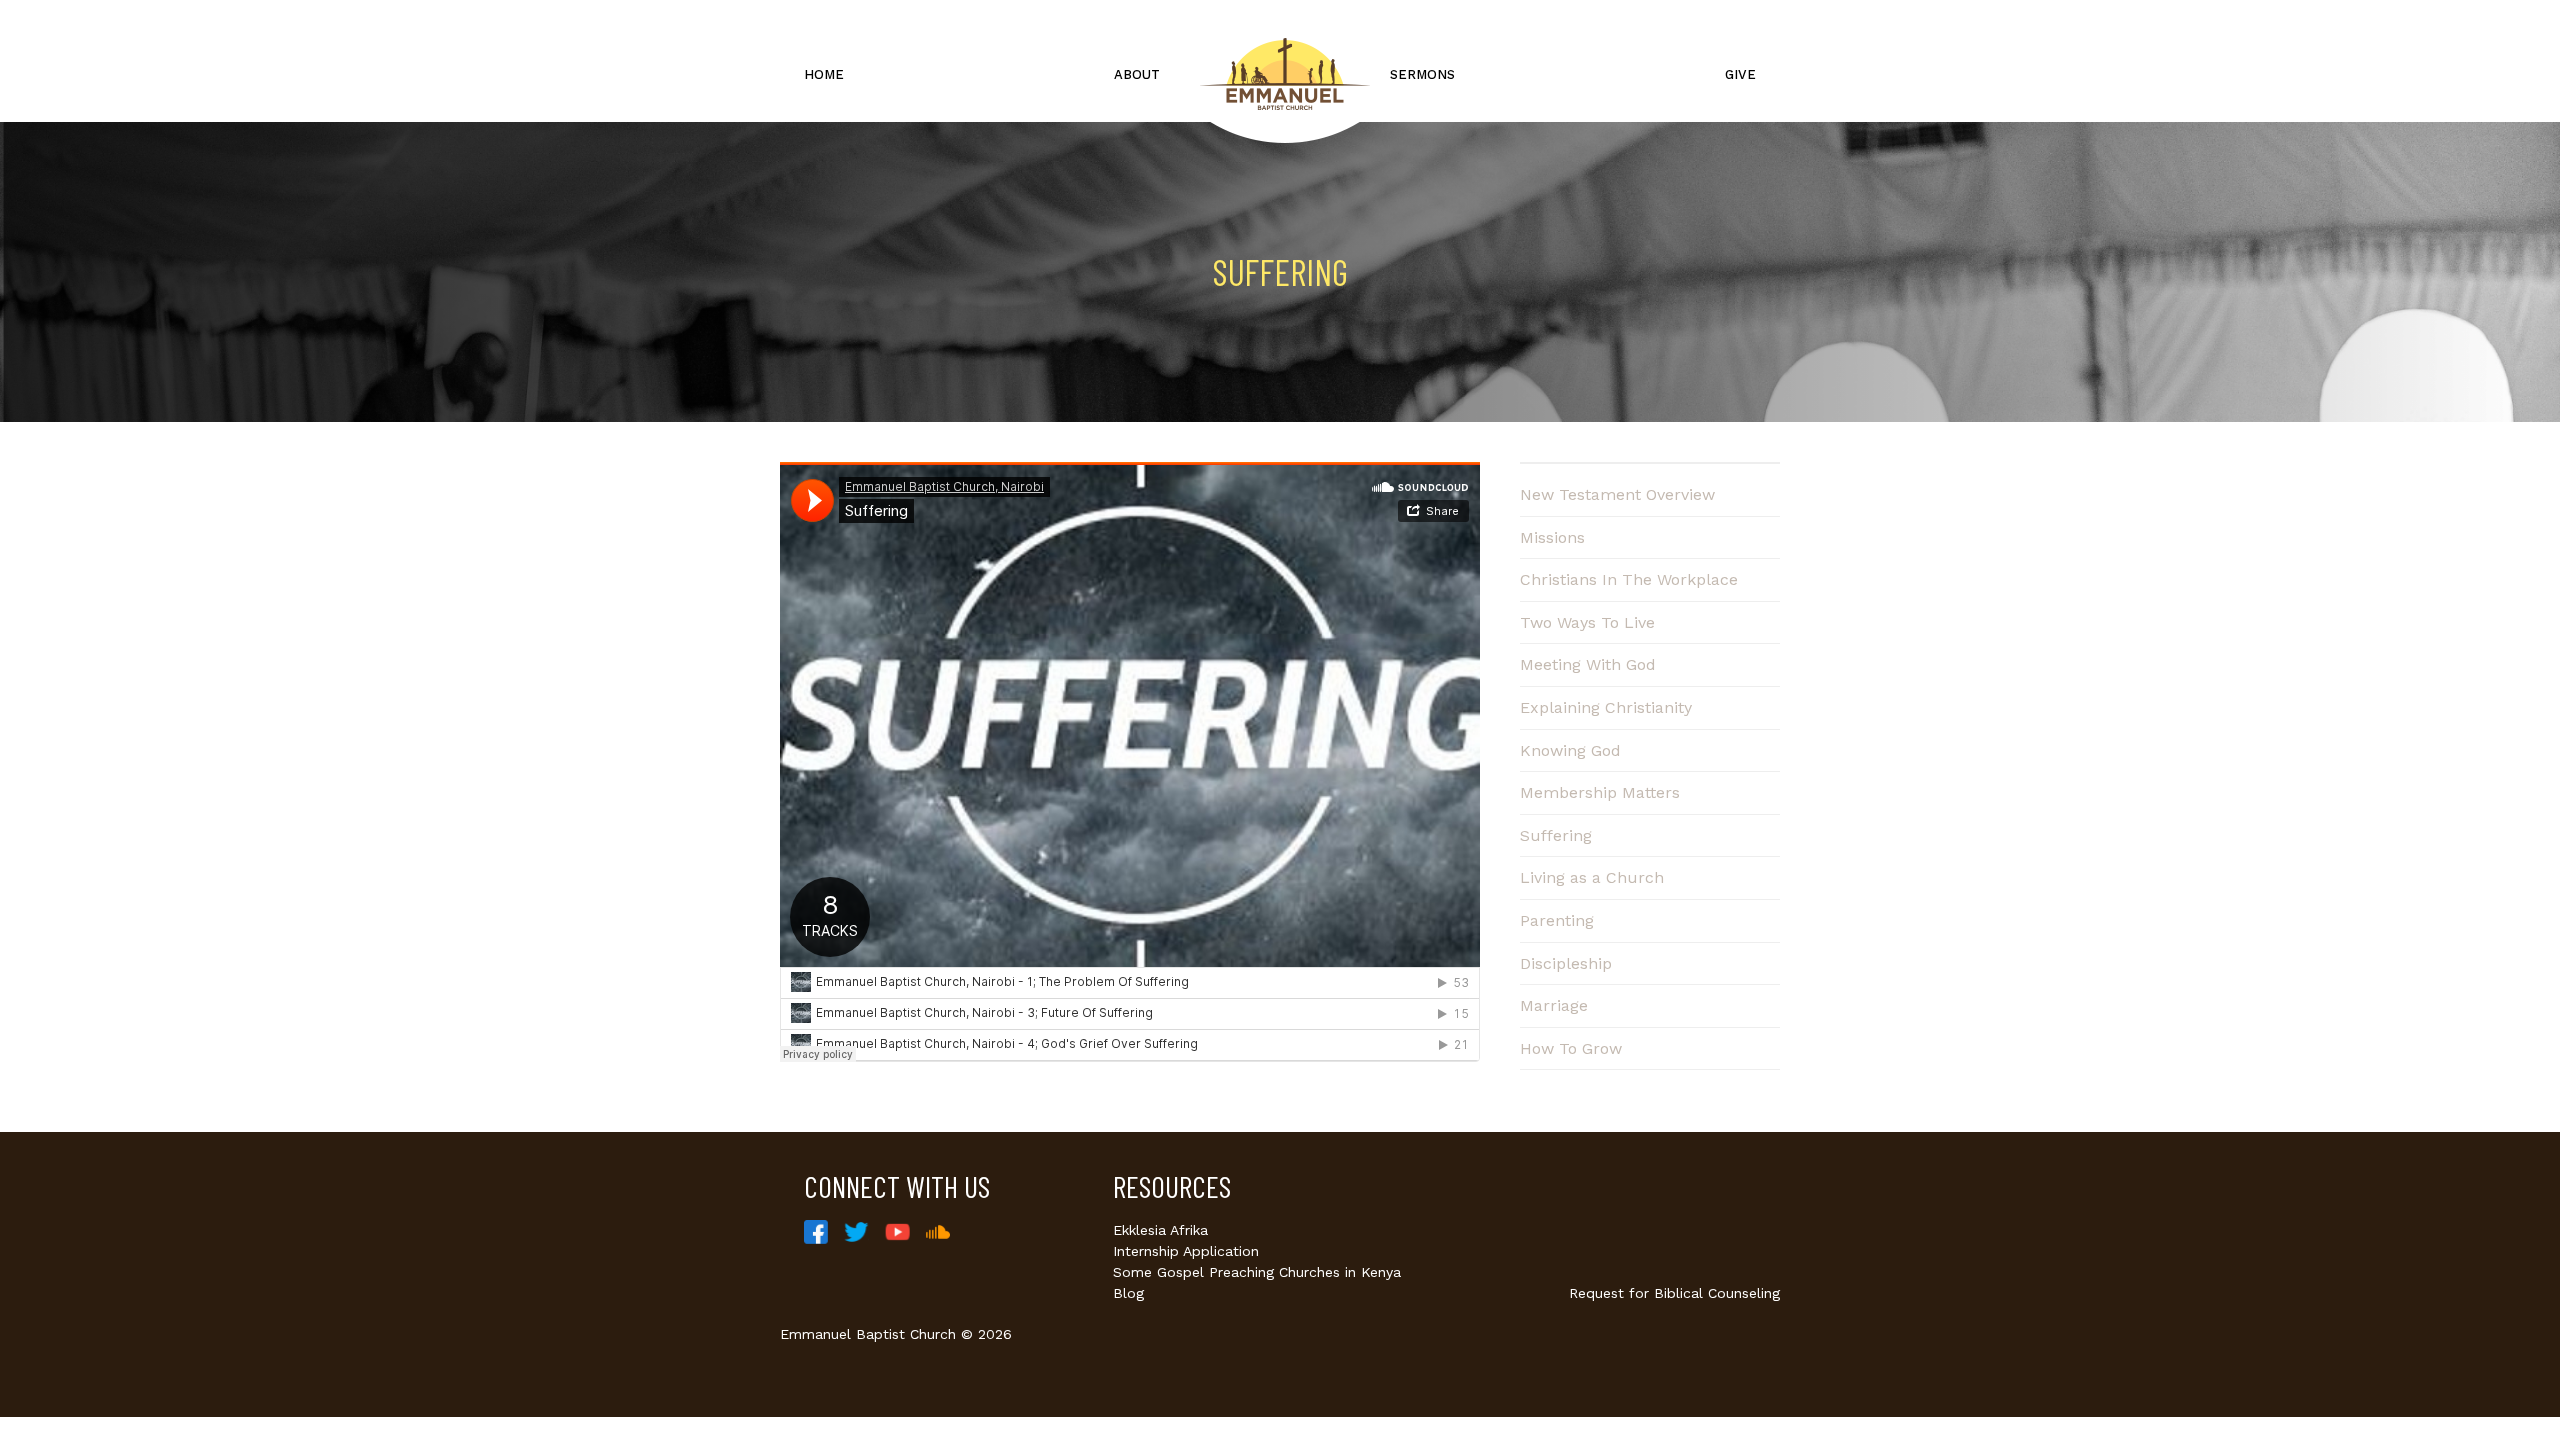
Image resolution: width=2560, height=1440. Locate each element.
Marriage (1554, 1005)
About (1137, 74)
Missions (1552, 537)
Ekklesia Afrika (1160, 1230)
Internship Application (1186, 1251)
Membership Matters (1600, 792)
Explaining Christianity (1606, 707)
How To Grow (1571, 1048)
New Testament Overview (1617, 494)
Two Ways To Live (1587, 622)
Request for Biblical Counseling (1674, 1293)
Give (1740, 74)
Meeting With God (1588, 664)
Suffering (1556, 835)
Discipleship (1566, 963)
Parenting (1557, 920)
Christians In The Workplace (1629, 579)
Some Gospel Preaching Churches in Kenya (1257, 1272)
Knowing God (1570, 750)
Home (824, 74)
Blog (1128, 1293)
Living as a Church (1592, 877)
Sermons (1422, 74)
